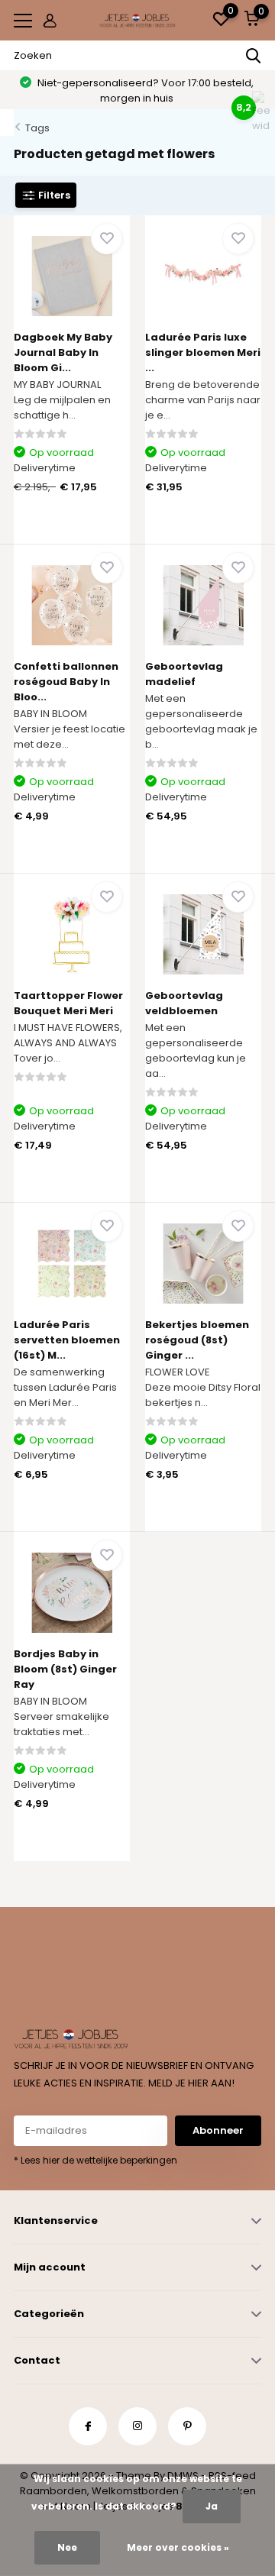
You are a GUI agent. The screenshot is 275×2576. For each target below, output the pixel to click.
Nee (67, 2547)
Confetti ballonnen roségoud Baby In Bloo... (66, 682)
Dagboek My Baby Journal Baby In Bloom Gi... (63, 352)
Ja (212, 2506)
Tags (37, 128)
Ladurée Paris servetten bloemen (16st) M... (67, 1340)
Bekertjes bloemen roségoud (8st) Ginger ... (197, 1340)
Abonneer (218, 2130)
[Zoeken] (254, 56)
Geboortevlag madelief (184, 674)
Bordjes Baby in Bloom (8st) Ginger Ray (65, 1669)
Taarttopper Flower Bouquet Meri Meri (68, 1003)
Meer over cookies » (178, 2547)
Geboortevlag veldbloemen (184, 1003)
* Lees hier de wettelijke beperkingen (95, 2160)
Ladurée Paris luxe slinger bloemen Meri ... (203, 352)
